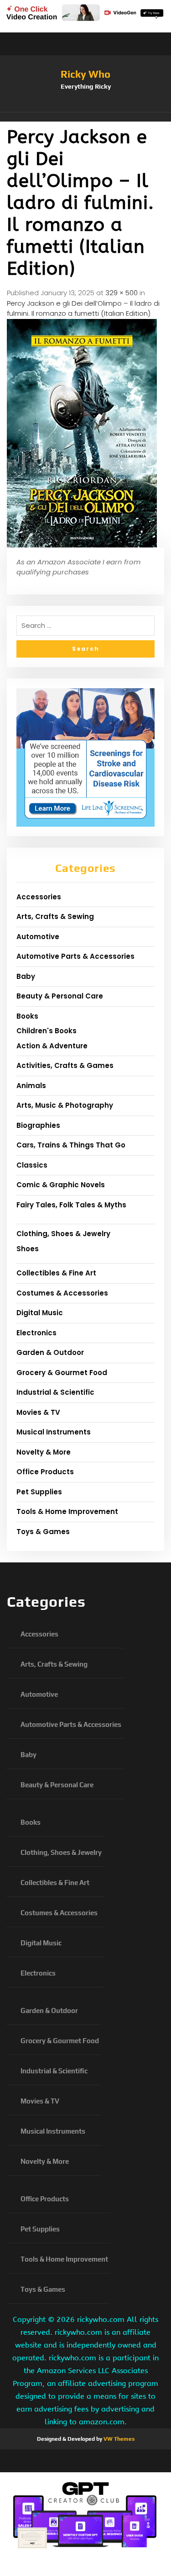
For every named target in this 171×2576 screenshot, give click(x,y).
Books (27, 1016)
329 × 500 (122, 293)
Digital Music (40, 1313)
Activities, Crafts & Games (65, 1065)
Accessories (39, 897)
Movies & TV (38, 1412)
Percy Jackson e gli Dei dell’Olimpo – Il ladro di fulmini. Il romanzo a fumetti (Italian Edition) (83, 308)
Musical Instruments (54, 1432)
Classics (32, 1165)
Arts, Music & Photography (65, 1105)
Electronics (36, 1333)
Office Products (45, 1472)
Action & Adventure (52, 1046)
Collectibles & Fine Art (56, 1273)
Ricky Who (85, 74)
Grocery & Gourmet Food (62, 1373)
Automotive (38, 937)
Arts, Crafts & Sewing (55, 916)
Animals (31, 1086)
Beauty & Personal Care (60, 996)
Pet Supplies (39, 1492)
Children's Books (47, 1031)
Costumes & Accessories (62, 1293)
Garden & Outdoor (50, 1352)
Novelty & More (44, 1452)
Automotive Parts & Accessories (75, 956)
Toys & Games (43, 1532)
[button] (85, 117)
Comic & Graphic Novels (61, 1185)
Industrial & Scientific (55, 1392)
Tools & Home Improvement (67, 1511)
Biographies (38, 1125)
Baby (26, 976)
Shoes (28, 1249)
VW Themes (118, 2439)
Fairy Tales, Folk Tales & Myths (71, 1205)
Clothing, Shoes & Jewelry (63, 1234)
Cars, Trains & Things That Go (71, 1145)
